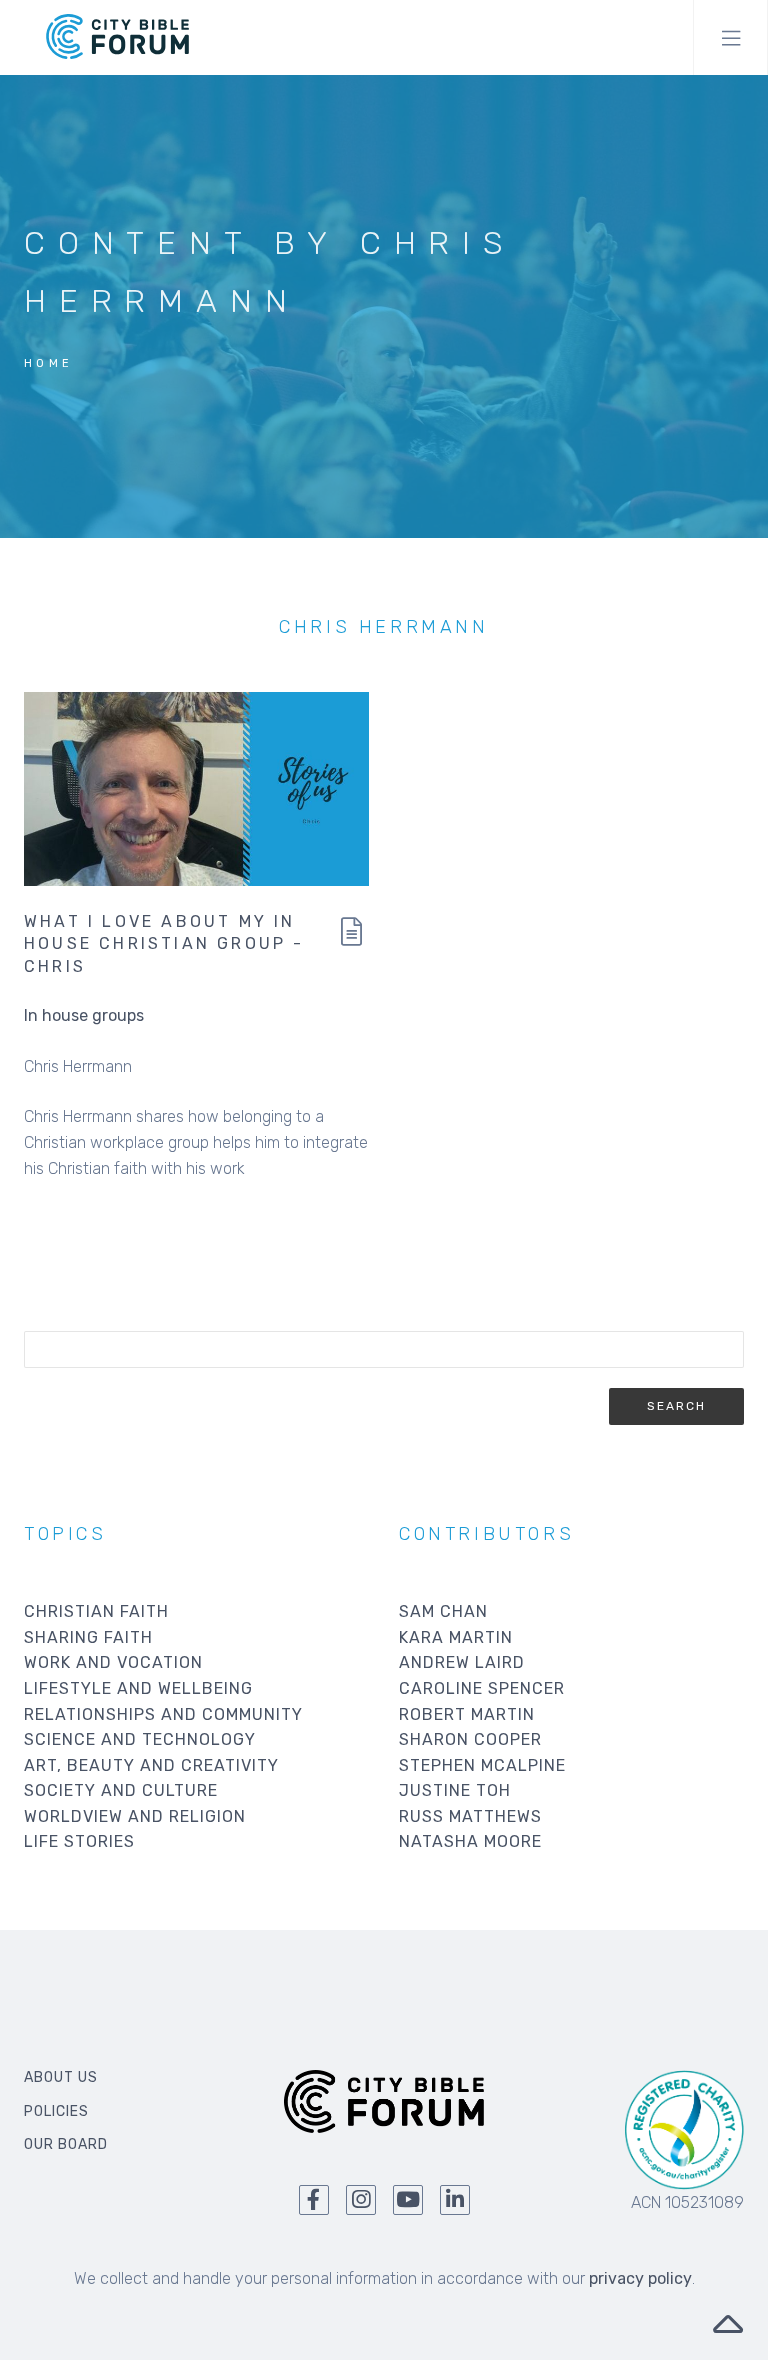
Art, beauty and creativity (151, 1765)
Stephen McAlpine (482, 1765)
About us (61, 2077)
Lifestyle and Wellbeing (138, 1688)
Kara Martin (456, 1637)
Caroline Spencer (482, 1688)
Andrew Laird (462, 1662)
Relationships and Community (163, 1714)
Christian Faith (96, 1611)
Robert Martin (467, 1714)
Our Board (66, 2144)
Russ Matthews (470, 1816)
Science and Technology (140, 1739)
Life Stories (79, 1841)
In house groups (84, 1015)
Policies (56, 2111)
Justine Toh (455, 1790)
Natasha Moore (470, 1841)
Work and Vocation (113, 1662)
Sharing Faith (88, 1637)
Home (49, 363)
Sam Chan (443, 1611)
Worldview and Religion (135, 1816)
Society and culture (121, 1790)
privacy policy (640, 2278)
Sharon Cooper (470, 1739)
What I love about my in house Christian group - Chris (164, 944)
